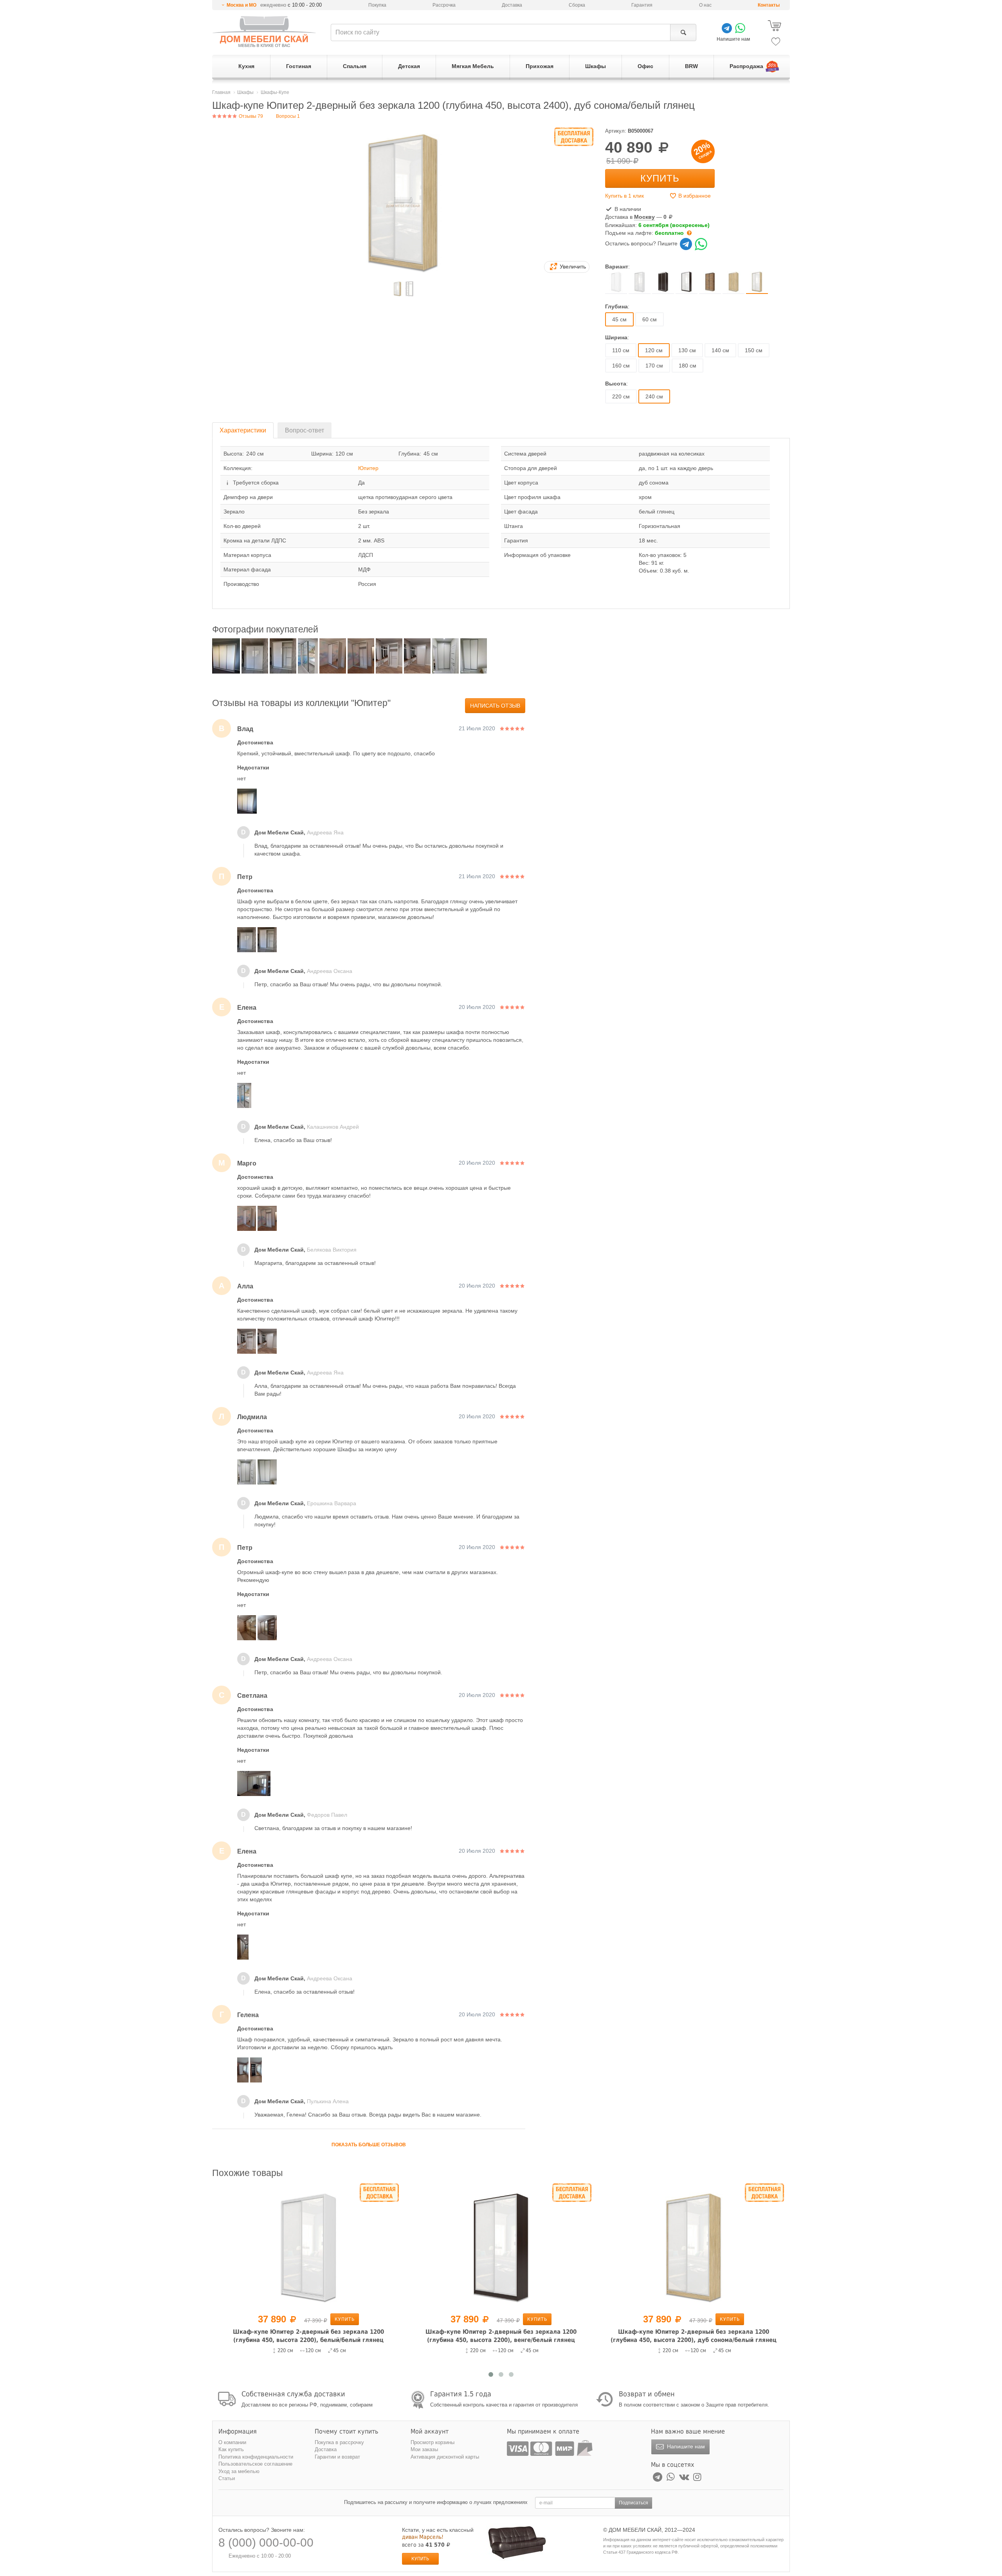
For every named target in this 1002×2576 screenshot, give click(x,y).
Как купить (231, 2449)
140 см (720, 350)
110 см (621, 350)
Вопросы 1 (288, 116)
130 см (687, 350)
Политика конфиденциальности (256, 2457)
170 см (654, 366)
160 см (621, 366)
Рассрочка (444, 5)
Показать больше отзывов (369, 2145)
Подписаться (633, 2503)
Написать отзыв (495, 706)
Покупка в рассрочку (339, 2442)
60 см (650, 319)
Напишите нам (685, 2446)
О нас (705, 5)
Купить (660, 178)
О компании (232, 2442)
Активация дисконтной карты (445, 2457)
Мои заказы (424, 2449)
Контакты (769, 5)
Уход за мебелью (239, 2471)
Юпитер (368, 468)
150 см (754, 350)
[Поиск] (683, 32)
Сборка (577, 5)
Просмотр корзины (433, 2442)
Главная (221, 92)
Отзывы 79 (250, 116)
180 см (688, 366)
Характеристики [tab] (243, 430)
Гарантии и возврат (337, 2457)
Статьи (227, 2478)
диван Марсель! (423, 2537)
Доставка (512, 5)
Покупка (377, 5)
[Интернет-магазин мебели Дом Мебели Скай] (264, 32)
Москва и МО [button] (241, 5)
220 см (621, 396)
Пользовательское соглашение (255, 2464)
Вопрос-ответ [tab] (305, 430)
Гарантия (642, 5)
